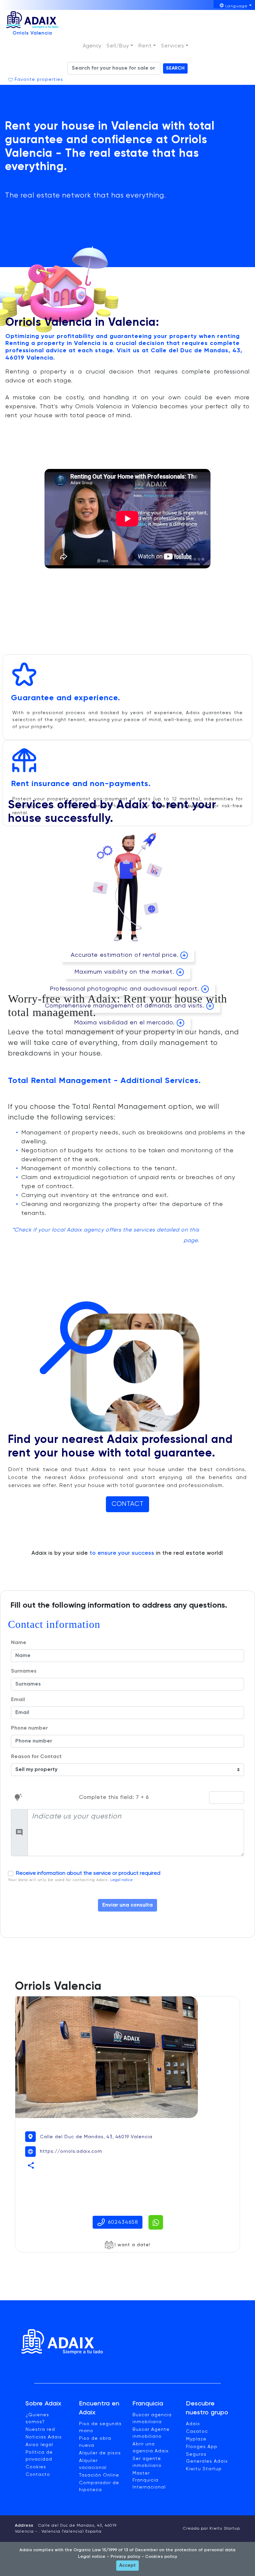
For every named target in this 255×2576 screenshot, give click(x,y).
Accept (127, 2565)
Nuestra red (40, 2430)
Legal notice (121, 1880)
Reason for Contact (36, 1757)
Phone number (29, 1728)
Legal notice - (94, 2557)
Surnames (24, 1671)
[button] (120, 46)
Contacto (38, 2475)
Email (18, 1700)
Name (19, 1643)
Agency (92, 46)
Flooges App (202, 2447)
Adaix (193, 2424)
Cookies (36, 2467)
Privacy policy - (127, 2557)
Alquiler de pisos (100, 2453)
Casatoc (197, 2432)
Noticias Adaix (44, 2437)
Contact (127, 1504)
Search (175, 68)
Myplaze (196, 2439)
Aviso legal (39, 2445)
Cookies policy (161, 2557)
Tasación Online (99, 2475)
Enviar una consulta (127, 1905)
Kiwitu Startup (204, 2469)
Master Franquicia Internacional (149, 2480)
